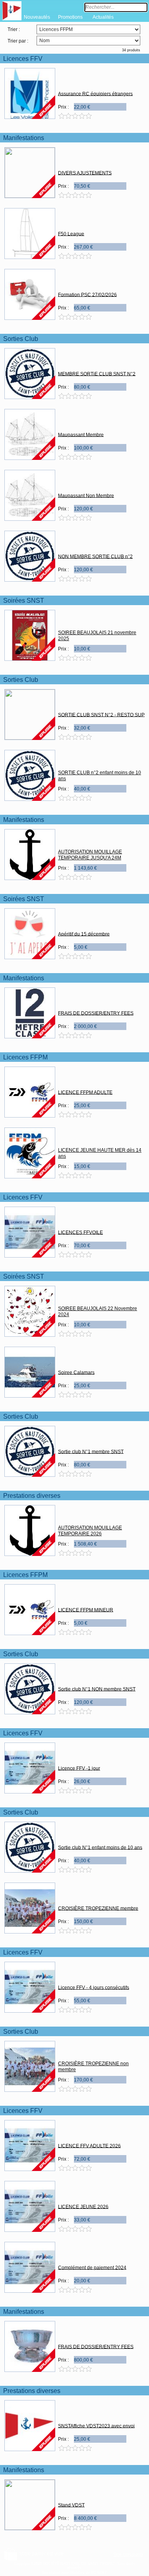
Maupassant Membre (81, 434)
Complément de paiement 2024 (92, 2267)
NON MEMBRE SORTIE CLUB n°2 (95, 556)
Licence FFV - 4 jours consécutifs (94, 1987)
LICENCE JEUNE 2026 (83, 2206)
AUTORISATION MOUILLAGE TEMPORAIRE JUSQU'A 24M (90, 855)
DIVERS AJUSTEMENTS (85, 173)
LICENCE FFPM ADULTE (85, 1092)
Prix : (63, 107)
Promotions (70, 17)
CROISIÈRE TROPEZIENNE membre (98, 1908)
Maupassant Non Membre (86, 495)
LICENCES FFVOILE (80, 1232)
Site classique (128, 2555)
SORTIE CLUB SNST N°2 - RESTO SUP (101, 715)
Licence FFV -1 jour (79, 1768)
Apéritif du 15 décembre (84, 934)
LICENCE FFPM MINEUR (86, 1610)
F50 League (71, 234)
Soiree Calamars (76, 1372)
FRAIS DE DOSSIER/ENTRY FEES (96, 1013)
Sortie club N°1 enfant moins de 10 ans (100, 1847)
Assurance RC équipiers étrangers (95, 93)
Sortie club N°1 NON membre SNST (97, 1689)
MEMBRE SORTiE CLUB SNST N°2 (97, 374)
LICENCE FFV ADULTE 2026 (89, 2146)
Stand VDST (71, 2505)
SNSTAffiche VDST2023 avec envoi (96, 2426)
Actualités (103, 17)
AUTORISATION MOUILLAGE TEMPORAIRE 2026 (90, 1531)
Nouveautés (37, 17)
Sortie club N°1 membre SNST (91, 1451)
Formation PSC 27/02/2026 (87, 294)
